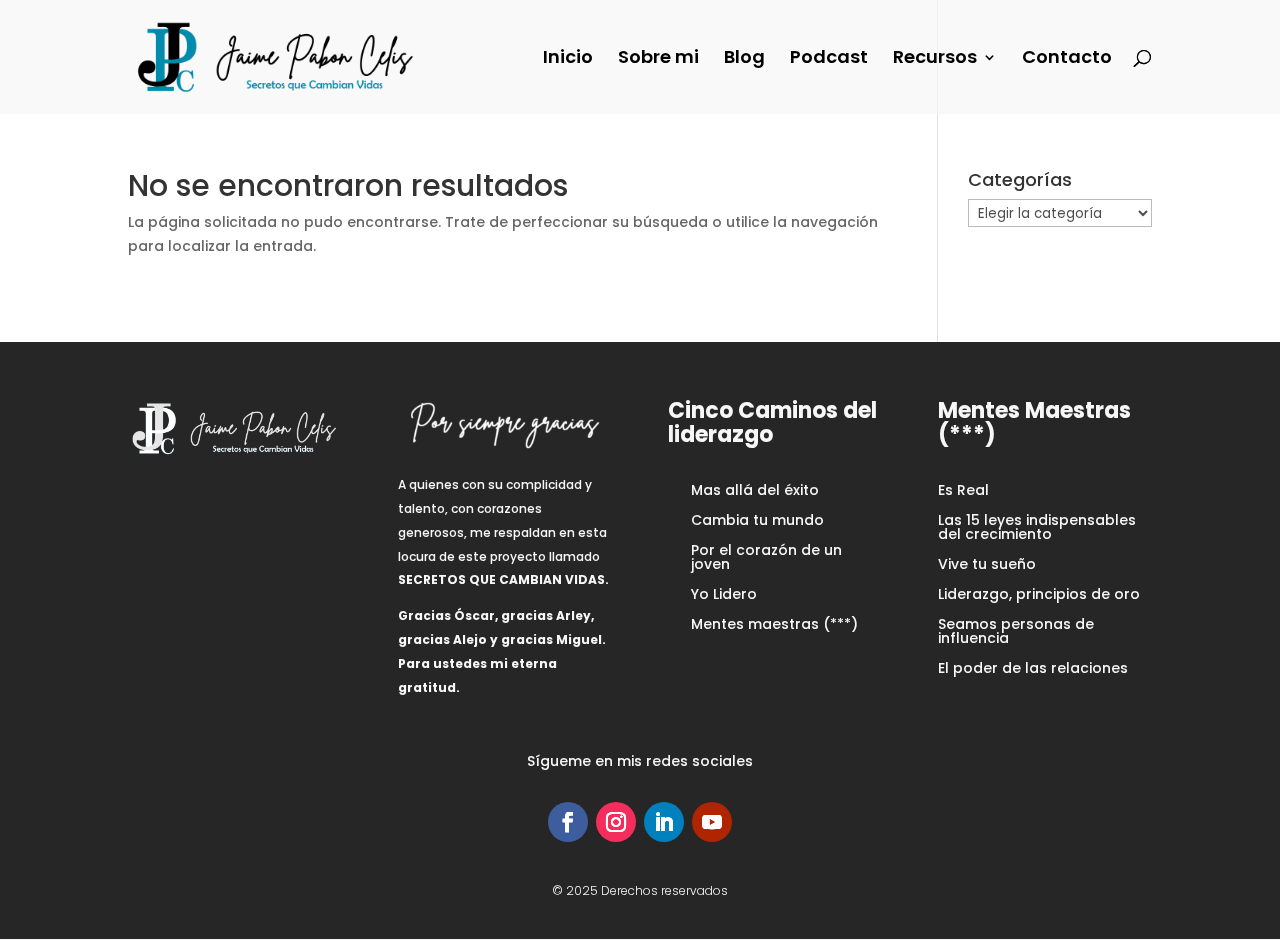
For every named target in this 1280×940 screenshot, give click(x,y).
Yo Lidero (724, 595)
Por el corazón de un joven (766, 558)
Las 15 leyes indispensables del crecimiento (1037, 528)
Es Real (963, 491)
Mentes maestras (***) (774, 625)
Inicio (568, 59)
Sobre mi (658, 59)
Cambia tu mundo (757, 521)
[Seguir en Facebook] (568, 822)
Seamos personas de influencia (1016, 632)
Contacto (1067, 59)
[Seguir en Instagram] (616, 822)
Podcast (829, 59)
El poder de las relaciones (1033, 669)
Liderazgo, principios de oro (1039, 595)
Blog (744, 59)
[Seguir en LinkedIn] (664, 822)
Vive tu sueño (987, 565)
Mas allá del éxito (755, 491)
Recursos (935, 59)
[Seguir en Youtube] (712, 822)
